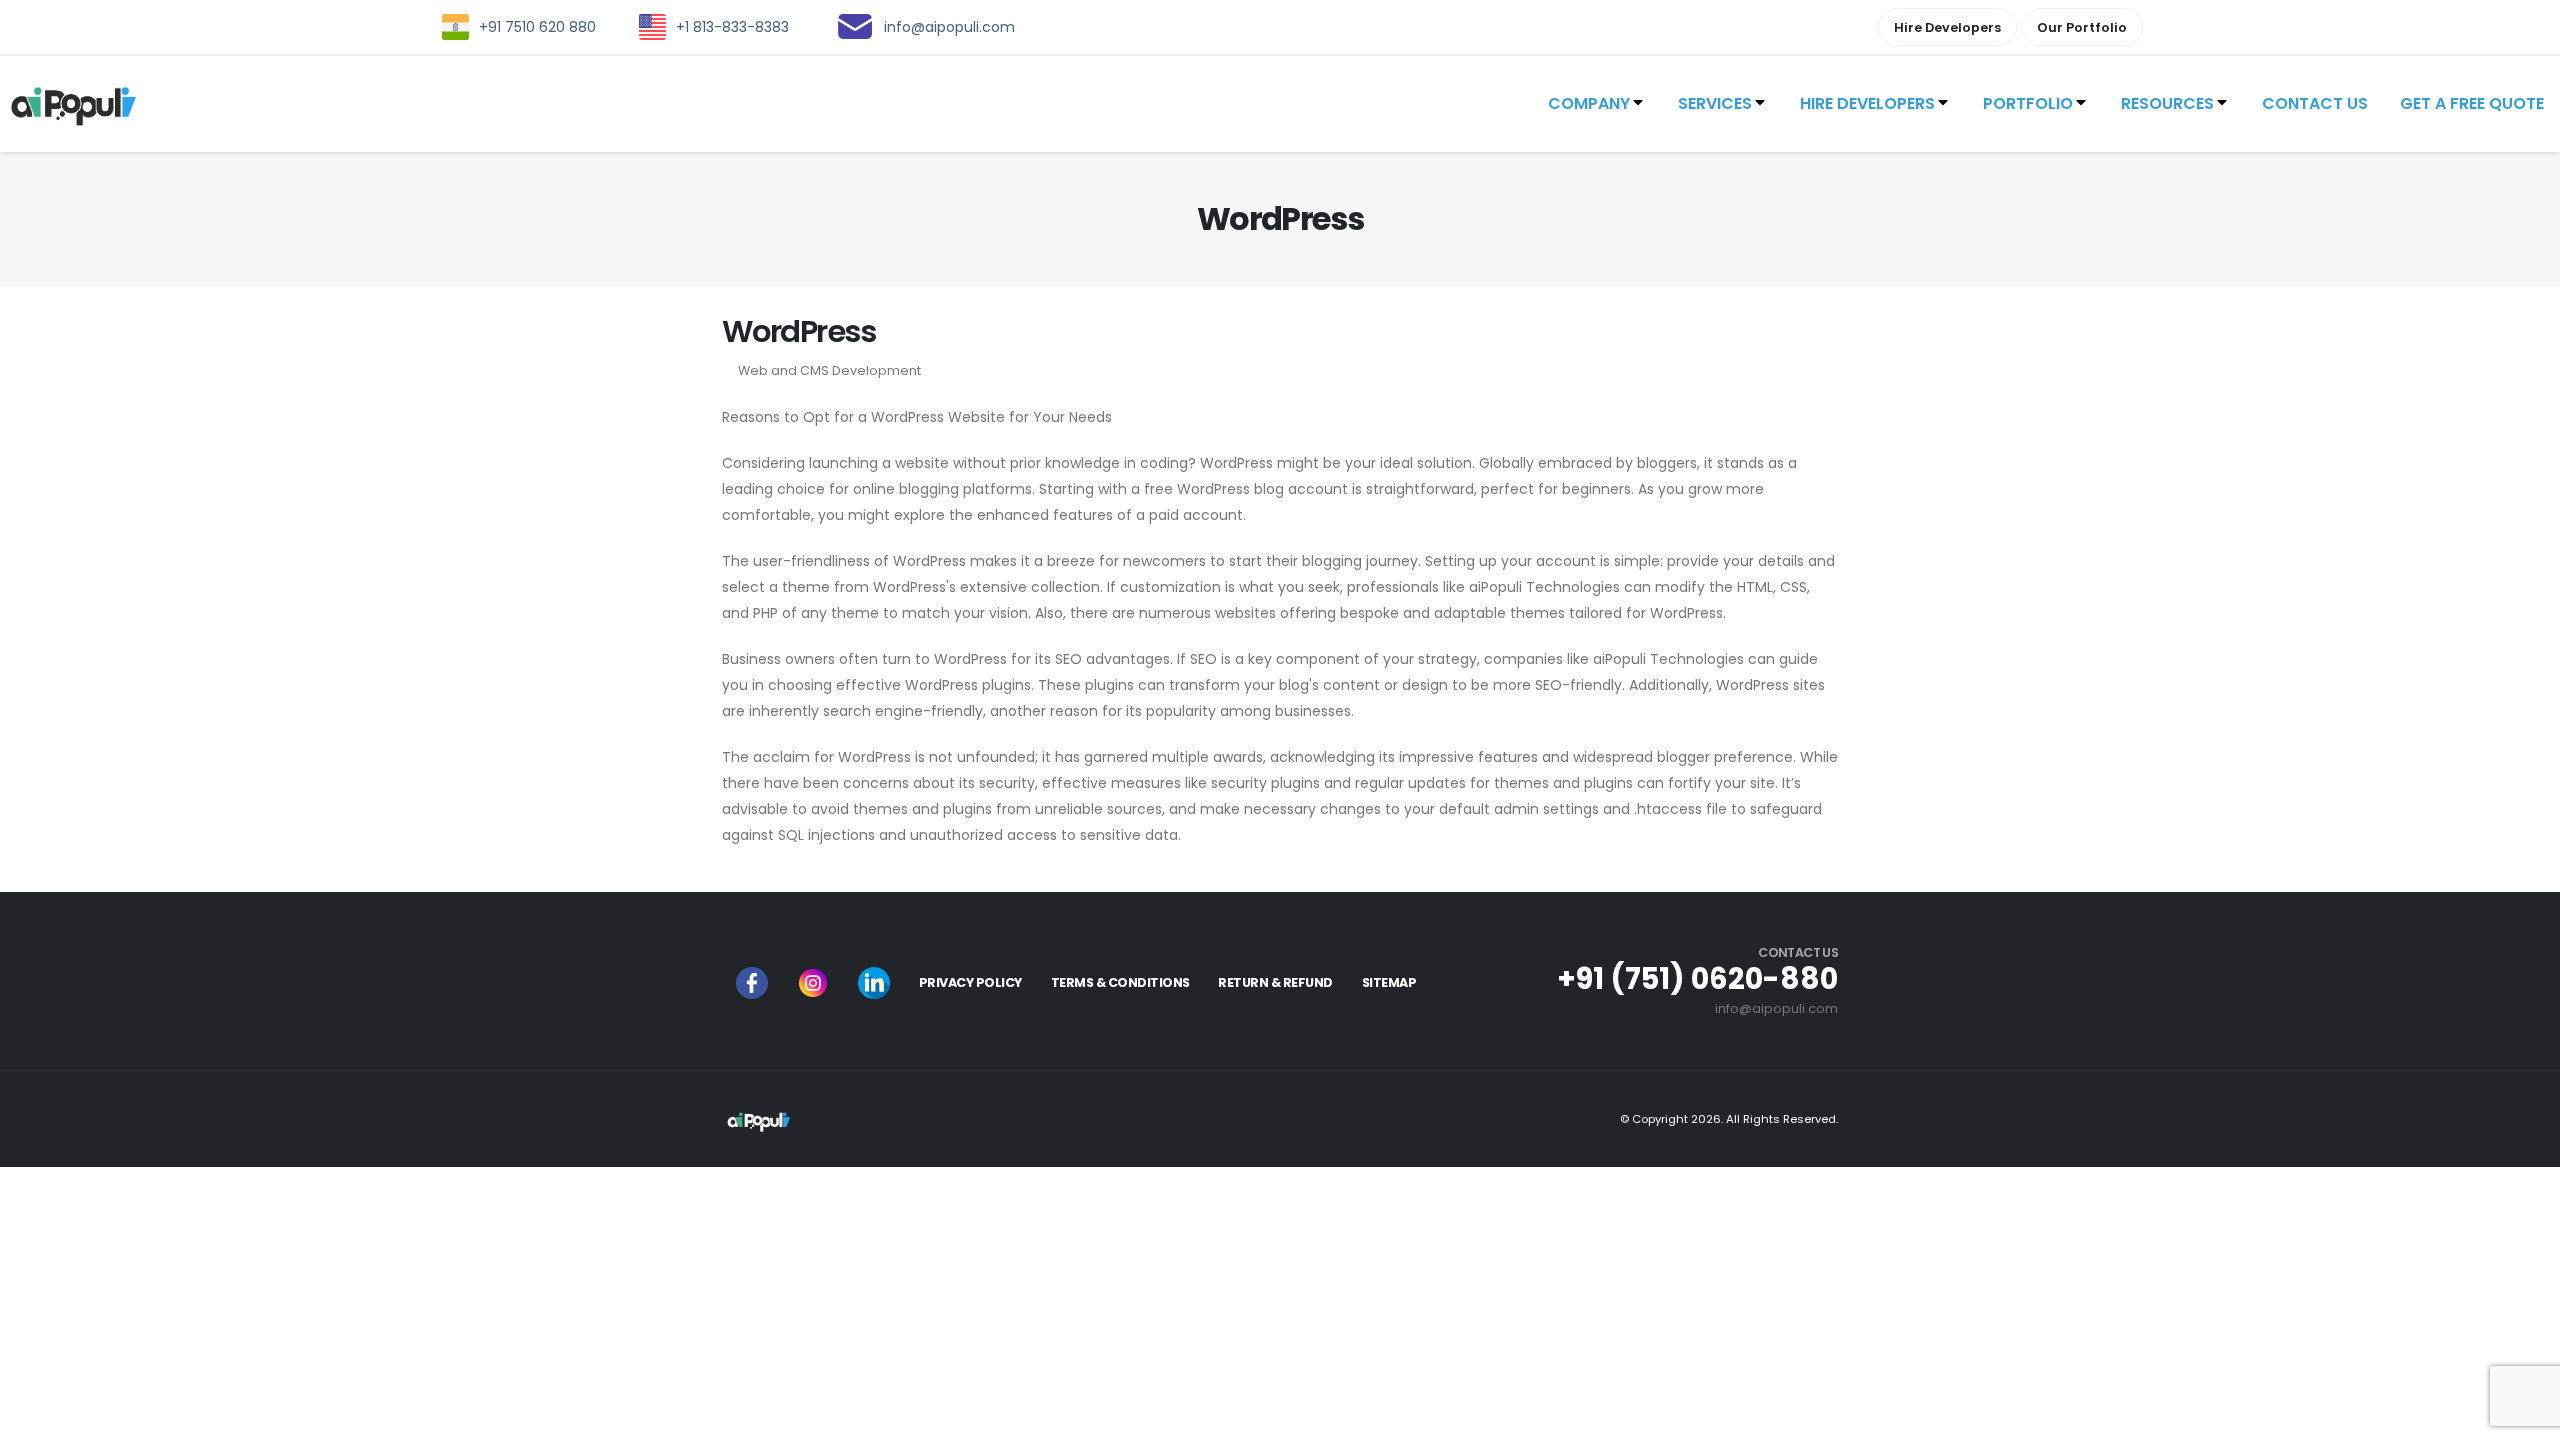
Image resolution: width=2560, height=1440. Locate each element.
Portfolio (2028, 103)
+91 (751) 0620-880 (1697, 979)
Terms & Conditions (1120, 982)
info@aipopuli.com (1776, 1008)
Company (1589, 103)
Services (1715, 103)
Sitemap (1389, 982)
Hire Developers (1867, 103)
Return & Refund (1275, 982)
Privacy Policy (970, 982)
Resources (2167, 103)
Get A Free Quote (2472, 103)
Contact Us (2315, 103)
